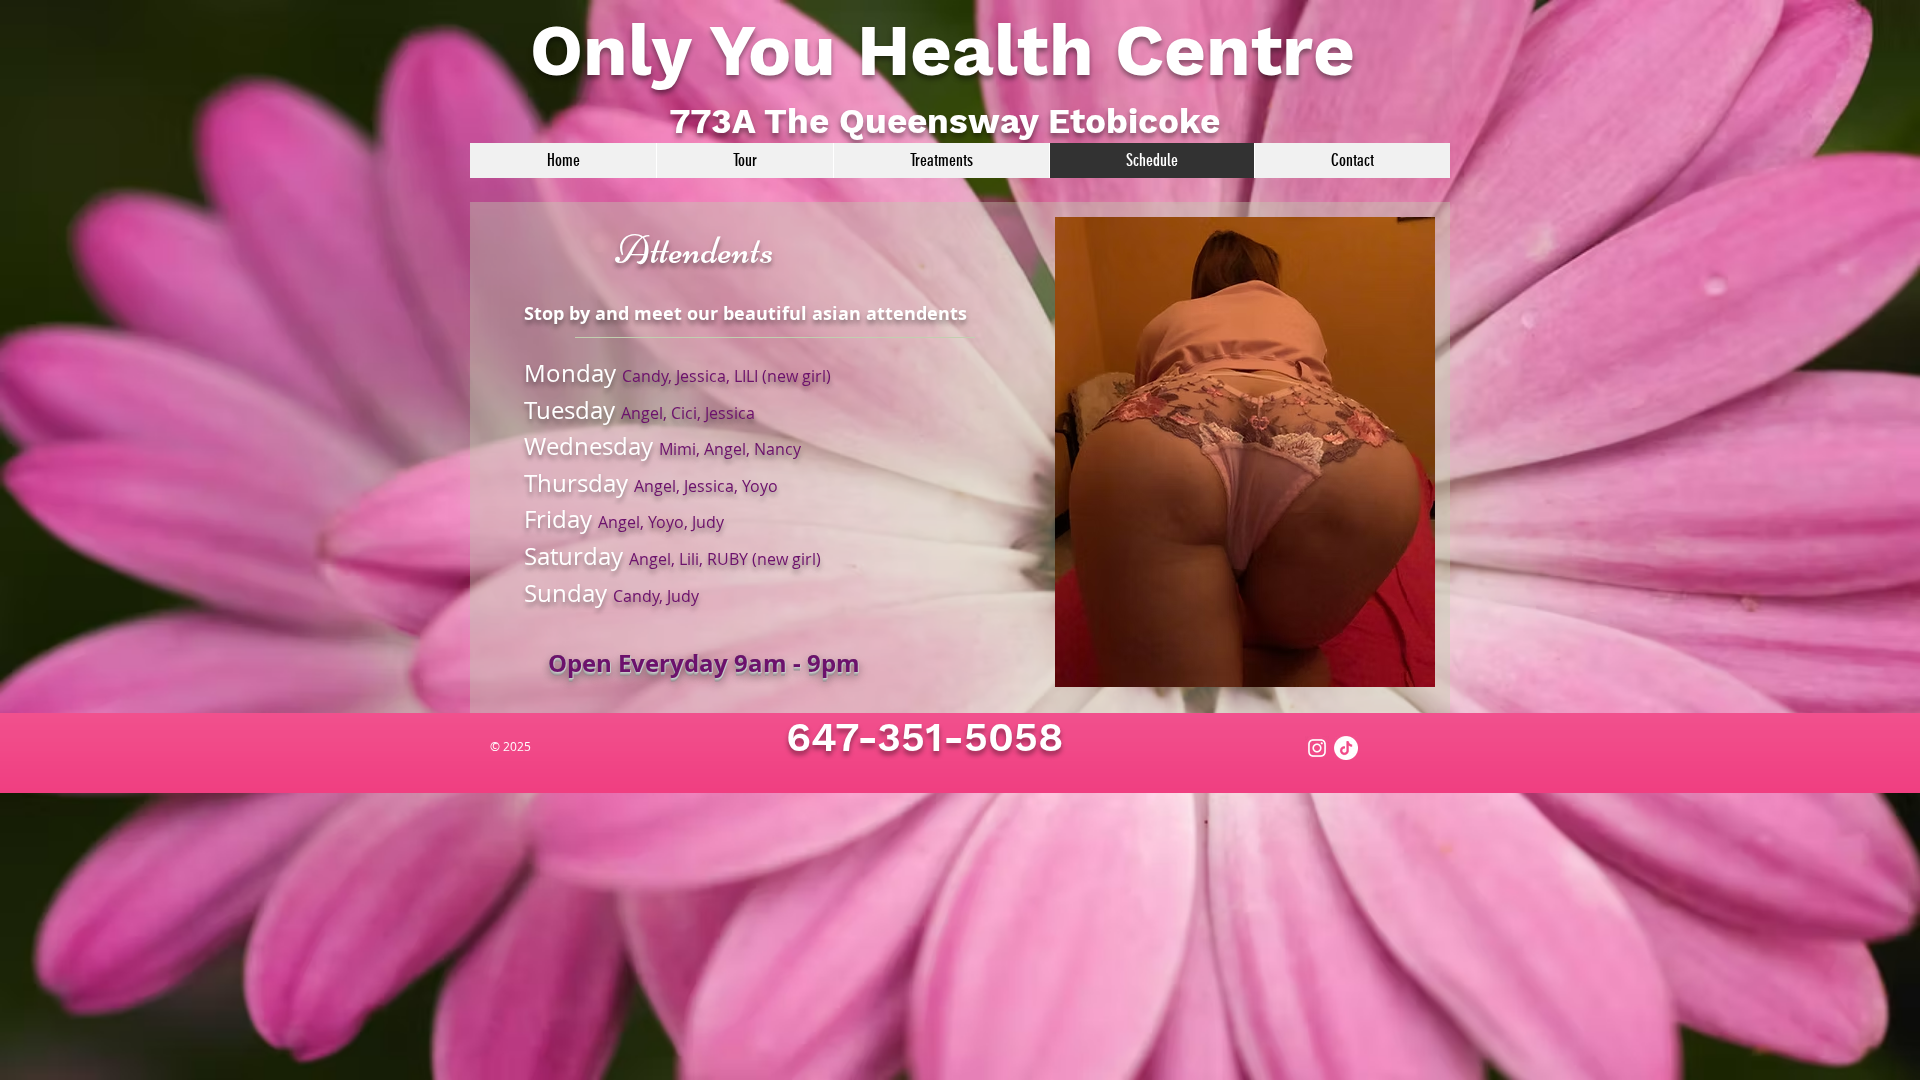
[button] (1245, 452)
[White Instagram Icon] (1317, 748)
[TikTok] (1346, 748)
